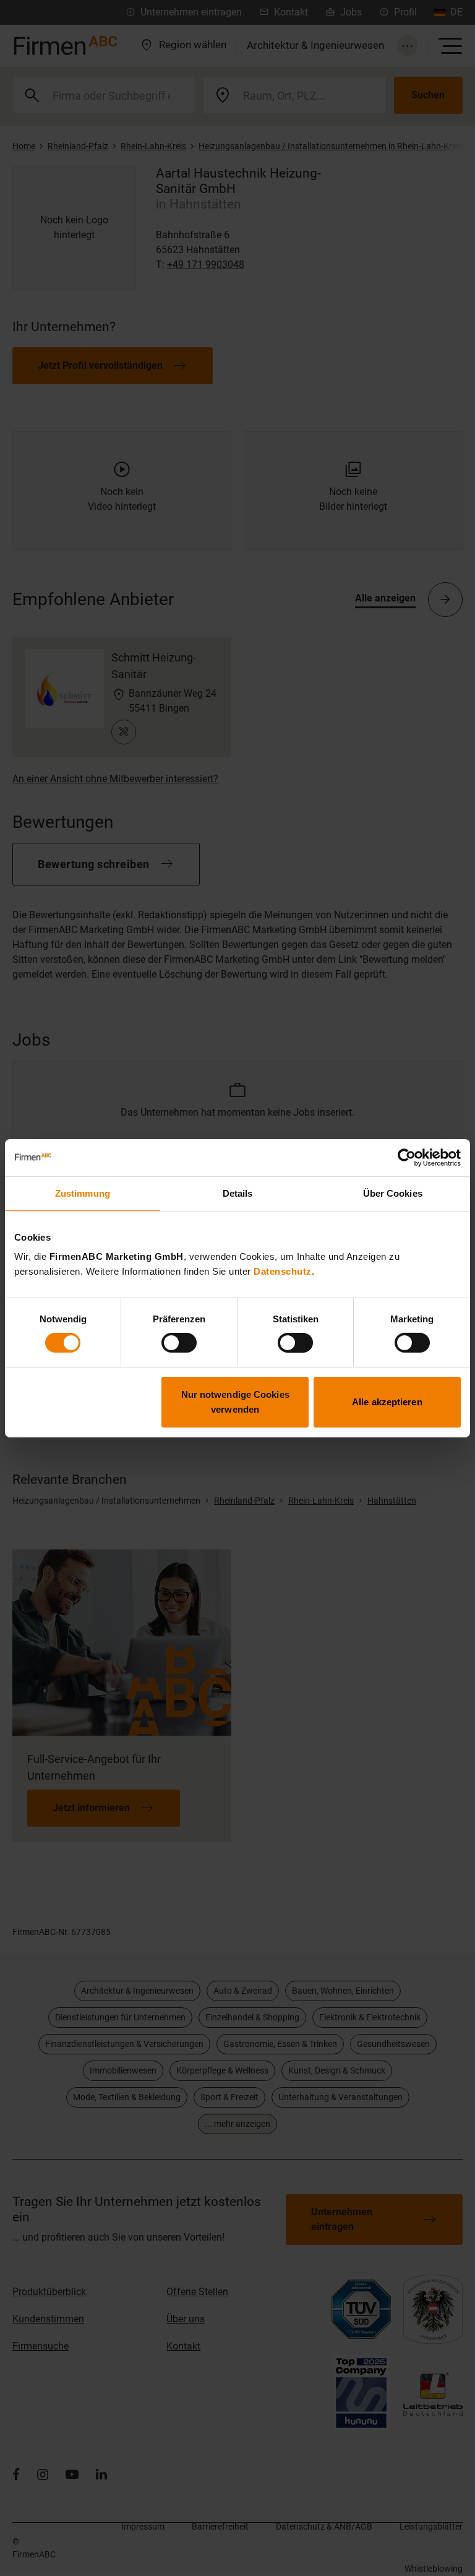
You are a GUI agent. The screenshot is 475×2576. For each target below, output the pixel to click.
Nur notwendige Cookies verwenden (235, 1402)
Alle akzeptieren (387, 1402)
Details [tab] (238, 1193)
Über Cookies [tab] (393, 1193)
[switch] (179, 1343)
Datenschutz (283, 1271)
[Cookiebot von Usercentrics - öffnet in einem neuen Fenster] (407, 1157)
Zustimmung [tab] (83, 1193)
